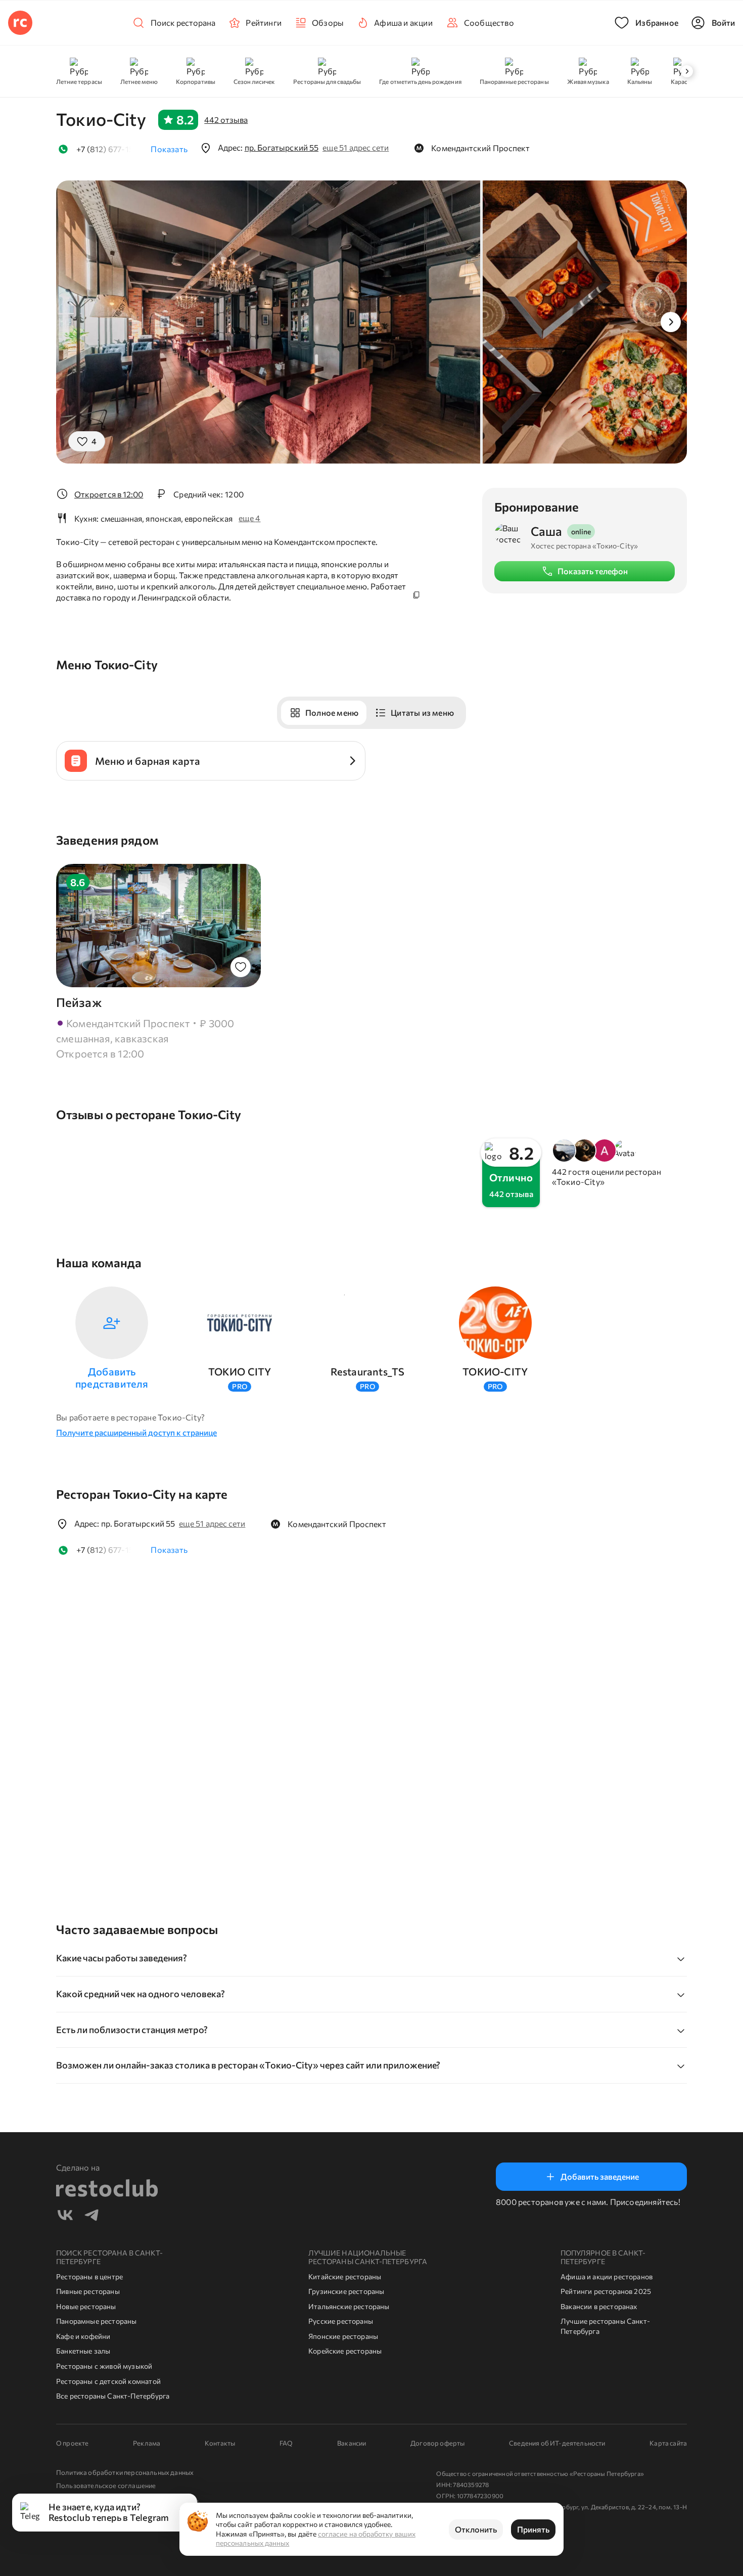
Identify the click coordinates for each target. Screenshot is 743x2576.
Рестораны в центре (89, 2276)
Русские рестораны (341, 2321)
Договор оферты (437, 2443)
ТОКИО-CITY (495, 1371)
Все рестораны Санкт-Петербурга (113, 2396)
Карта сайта (668, 2443)
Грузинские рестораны (346, 2291)
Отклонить (476, 2529)
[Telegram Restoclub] (91, 2216)
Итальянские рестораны (349, 2306)
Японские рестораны (343, 2336)
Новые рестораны (86, 2306)
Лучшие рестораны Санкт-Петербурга (605, 2326)
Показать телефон (593, 571)
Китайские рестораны (345, 2276)
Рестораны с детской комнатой (108, 2381)
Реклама (147, 2443)
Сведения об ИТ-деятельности (557, 2443)
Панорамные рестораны (97, 2321)
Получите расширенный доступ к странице (136, 1432)
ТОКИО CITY (240, 1371)
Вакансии (352, 2443)
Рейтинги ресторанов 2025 (606, 2291)
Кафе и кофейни (83, 2336)
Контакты (220, 2443)
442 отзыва (226, 120)
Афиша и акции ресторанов (607, 2276)
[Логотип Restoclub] (20, 23)
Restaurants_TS (368, 1371)
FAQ (286, 2443)
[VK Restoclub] (65, 2216)
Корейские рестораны (345, 2351)
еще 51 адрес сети (356, 147)
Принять (533, 2529)
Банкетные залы (83, 2351)
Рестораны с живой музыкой (104, 2366)
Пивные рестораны (88, 2291)
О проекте (72, 2443)
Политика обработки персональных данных (125, 2472)
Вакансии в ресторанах (599, 2306)
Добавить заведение (600, 2176)
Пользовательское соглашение (106, 2486)
